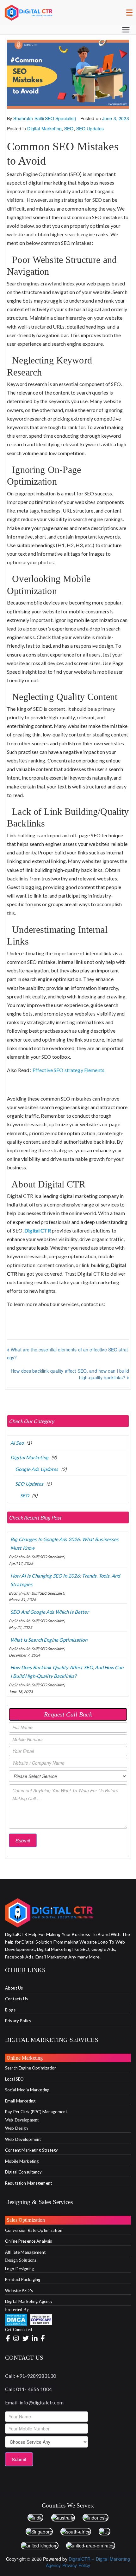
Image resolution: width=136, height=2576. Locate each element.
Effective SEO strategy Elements (68, 1070)
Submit (23, 1840)
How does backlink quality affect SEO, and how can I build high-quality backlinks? (67, 1672)
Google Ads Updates (37, 1469)
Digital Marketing (44, 128)
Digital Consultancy (23, 2172)
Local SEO (14, 2079)
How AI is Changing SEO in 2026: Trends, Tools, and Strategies (65, 1580)
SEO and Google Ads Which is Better (50, 1612)
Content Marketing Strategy (32, 2150)
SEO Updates (90, 128)
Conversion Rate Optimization (34, 2230)
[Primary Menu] (126, 30)
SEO (69, 128)
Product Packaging (23, 2279)
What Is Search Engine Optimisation (49, 1640)
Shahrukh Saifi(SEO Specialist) (45, 118)
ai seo (17, 1443)
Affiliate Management (25, 2252)
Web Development (23, 2139)
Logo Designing (19, 2269)
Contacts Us (17, 1999)
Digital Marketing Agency (29, 2301)
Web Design (16, 2128)
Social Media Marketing (27, 2090)
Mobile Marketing (22, 2161)
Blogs (10, 2010)
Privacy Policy (18, 2021)
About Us (14, 1988)
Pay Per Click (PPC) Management (36, 2112)
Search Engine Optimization (31, 2068)
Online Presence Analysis (28, 2241)
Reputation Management (28, 2183)
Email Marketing (20, 2101)
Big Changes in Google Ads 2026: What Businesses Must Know (65, 1543)
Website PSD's (19, 2291)
